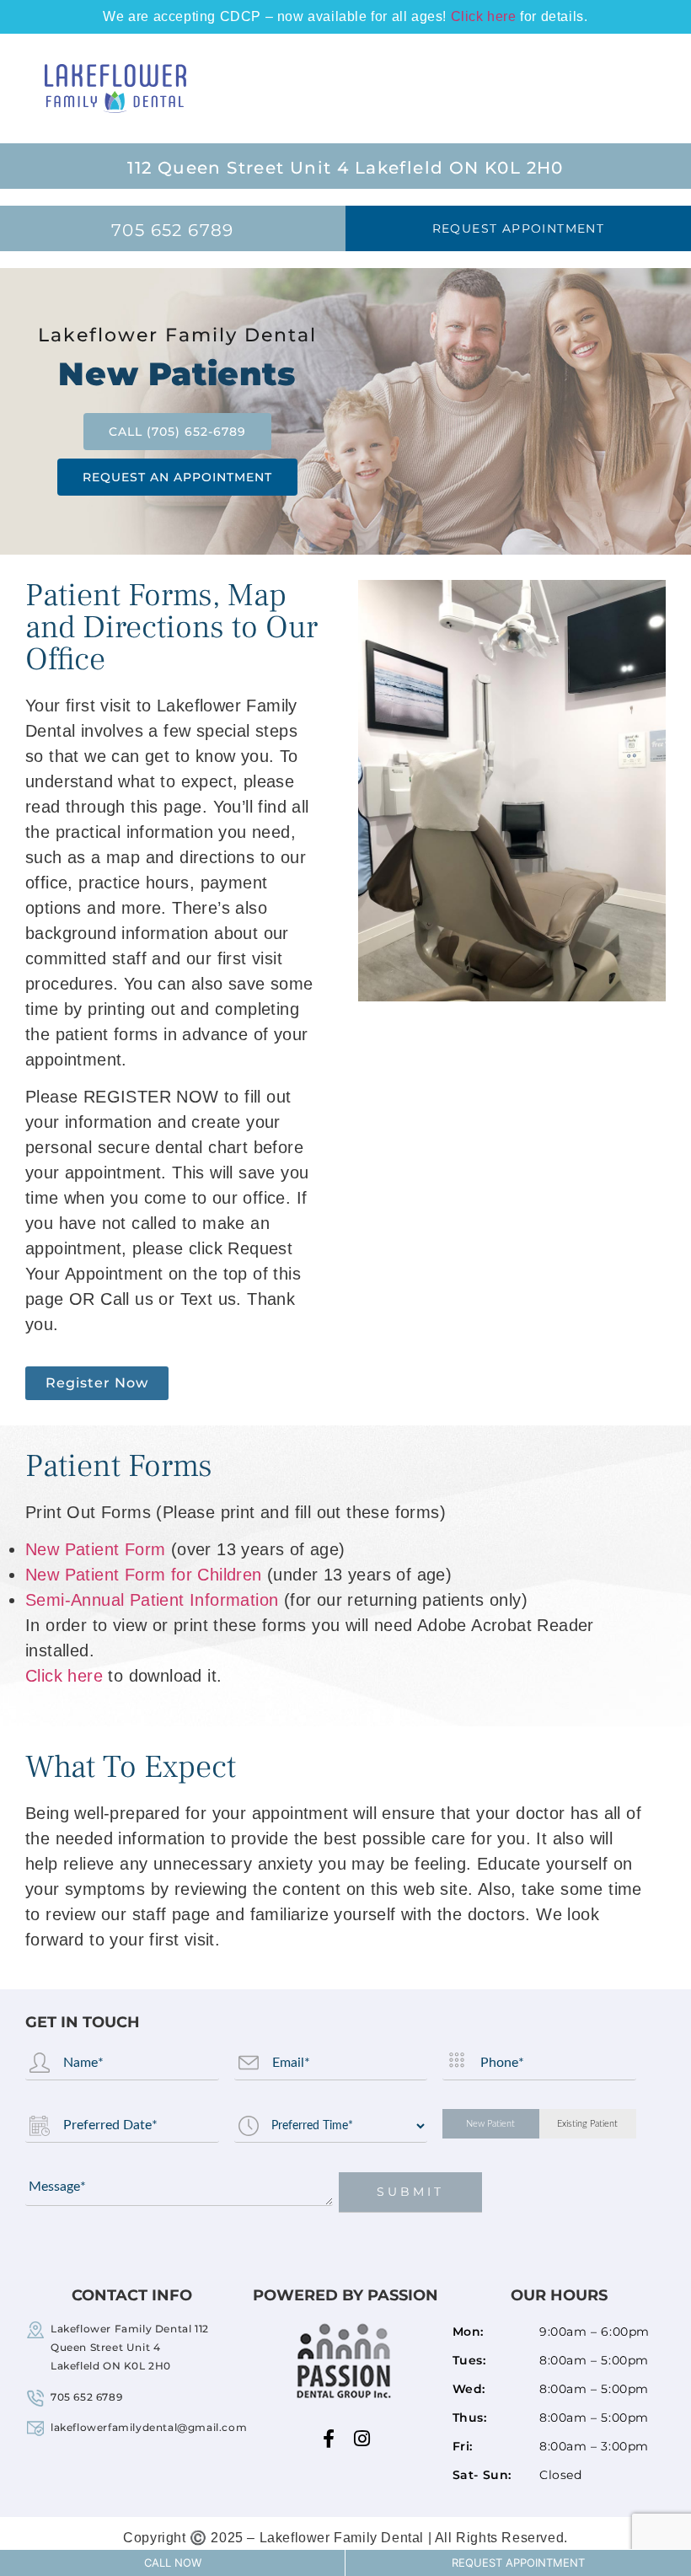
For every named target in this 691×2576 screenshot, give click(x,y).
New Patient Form (95, 1549)
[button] (650, 89)
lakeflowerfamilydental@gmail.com (149, 2427)
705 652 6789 (86, 2397)
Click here (484, 16)
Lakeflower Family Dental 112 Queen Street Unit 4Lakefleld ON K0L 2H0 (130, 2347)
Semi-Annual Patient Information (152, 1600)
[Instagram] (362, 2439)
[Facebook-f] (329, 2439)
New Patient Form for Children (144, 1575)
